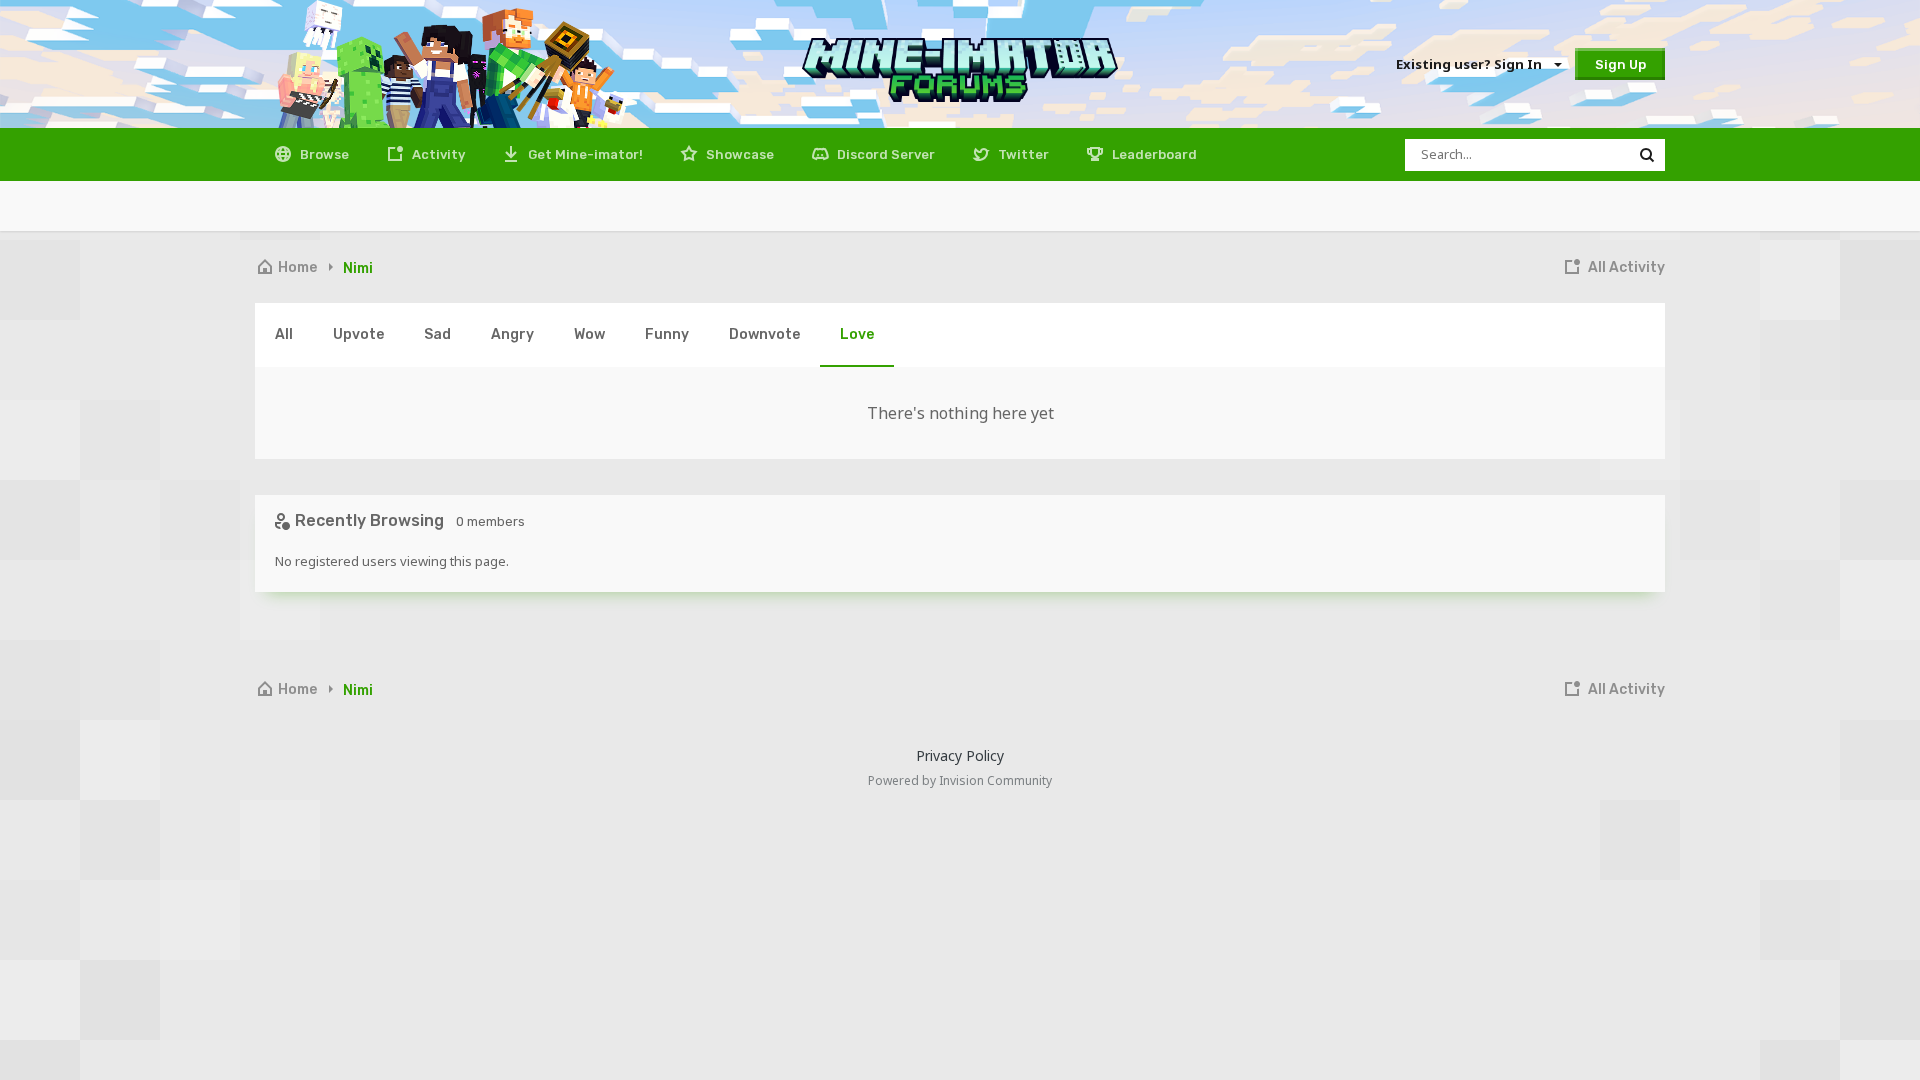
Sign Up (1620, 64)
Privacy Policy (960, 755)
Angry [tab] (512, 334)
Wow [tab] (589, 334)
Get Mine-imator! (584, 154)
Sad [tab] (437, 334)
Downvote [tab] (764, 334)
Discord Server (884, 154)
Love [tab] (857, 334)
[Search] (1647, 155)
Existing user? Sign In (1472, 64)
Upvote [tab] (358, 334)
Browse (323, 154)
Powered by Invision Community (960, 780)
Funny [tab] (667, 334)
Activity (437, 154)
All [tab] (284, 334)
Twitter (1022, 154)
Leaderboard (1153, 154)
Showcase (738, 154)
